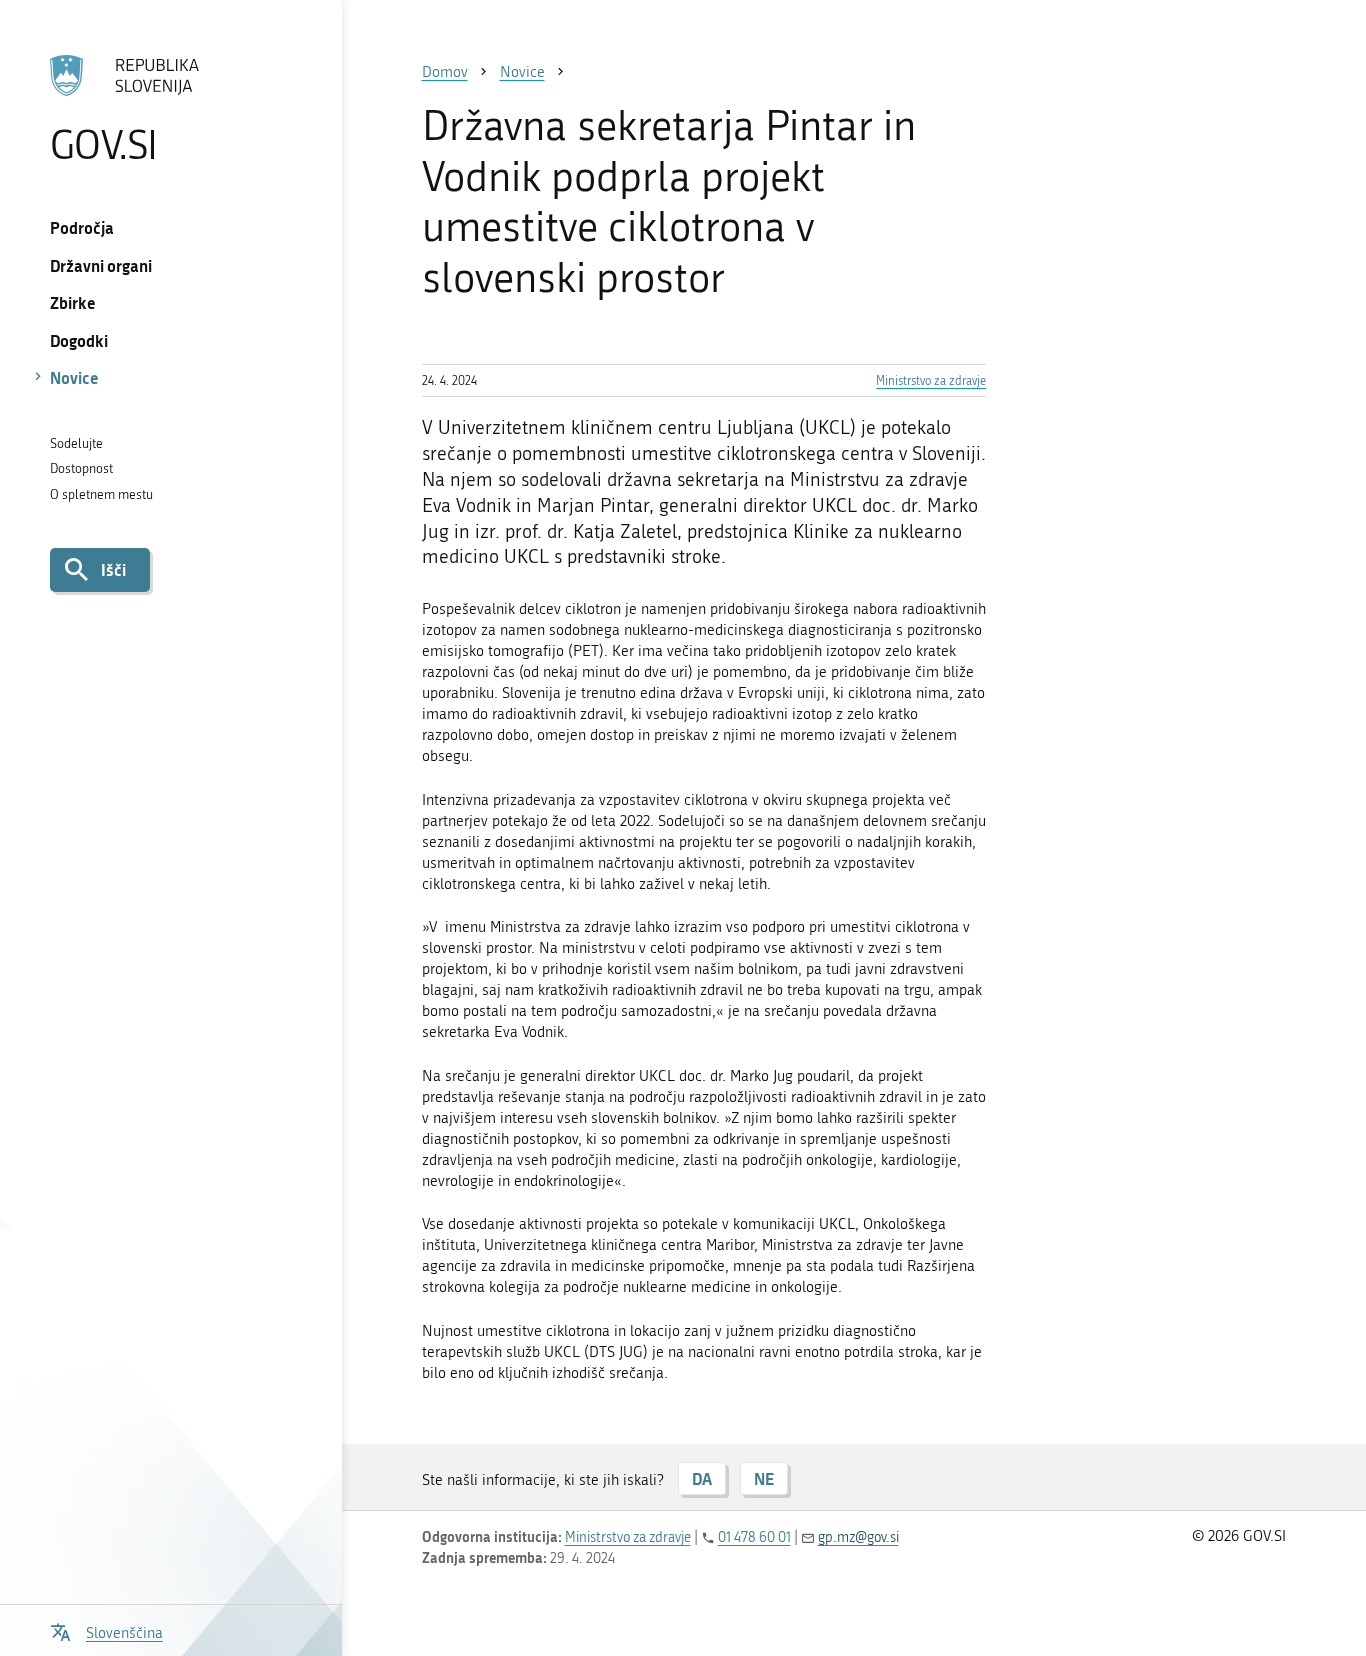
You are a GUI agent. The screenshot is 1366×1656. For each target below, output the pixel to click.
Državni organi (101, 265)
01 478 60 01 (754, 1537)
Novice (74, 377)
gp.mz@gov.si (858, 1537)
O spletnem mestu (101, 494)
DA (702, 1478)
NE (764, 1478)
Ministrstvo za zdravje (931, 381)
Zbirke (73, 302)
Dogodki (79, 340)
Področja (82, 227)
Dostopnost (81, 468)
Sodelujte (76, 443)
